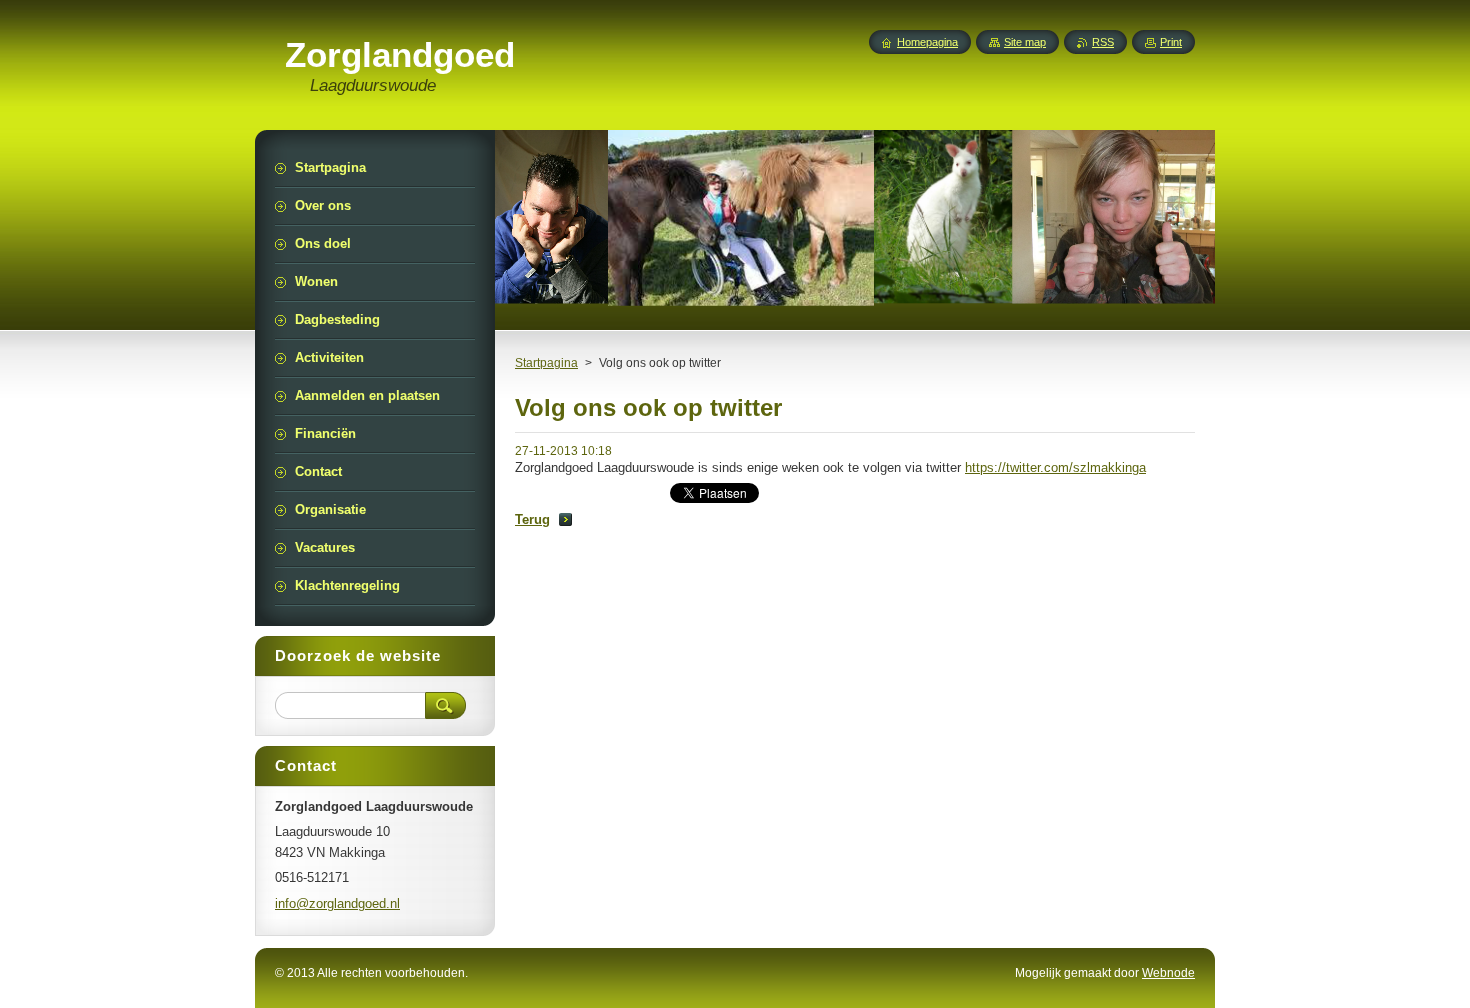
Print (1171, 42)
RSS (1103, 42)
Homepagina (927, 42)
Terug (532, 519)
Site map (1025, 42)
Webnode (1168, 973)
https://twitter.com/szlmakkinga (1055, 467)
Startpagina (546, 363)
